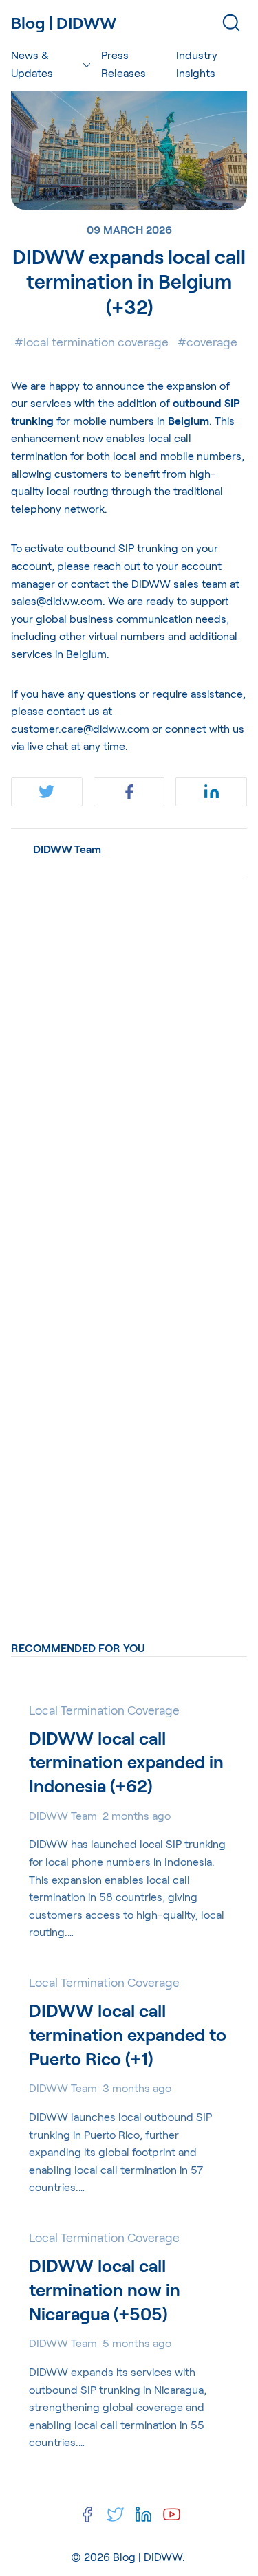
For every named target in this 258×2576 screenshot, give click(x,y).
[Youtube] (172, 2514)
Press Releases (123, 64)
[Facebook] (87, 2514)
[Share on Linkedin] (211, 792)
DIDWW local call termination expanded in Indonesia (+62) (126, 1762)
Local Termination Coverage (104, 1710)
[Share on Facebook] (129, 792)
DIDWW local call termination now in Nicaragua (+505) (105, 2289)
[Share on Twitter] (47, 792)
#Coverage (207, 342)
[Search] (231, 23)
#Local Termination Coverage (92, 342)
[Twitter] (115, 2514)
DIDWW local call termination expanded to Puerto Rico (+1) (128, 2034)
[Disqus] (129, 1062)
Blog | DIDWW (148, 2556)
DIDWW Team (67, 849)
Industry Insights (197, 64)
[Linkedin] (143, 2514)
